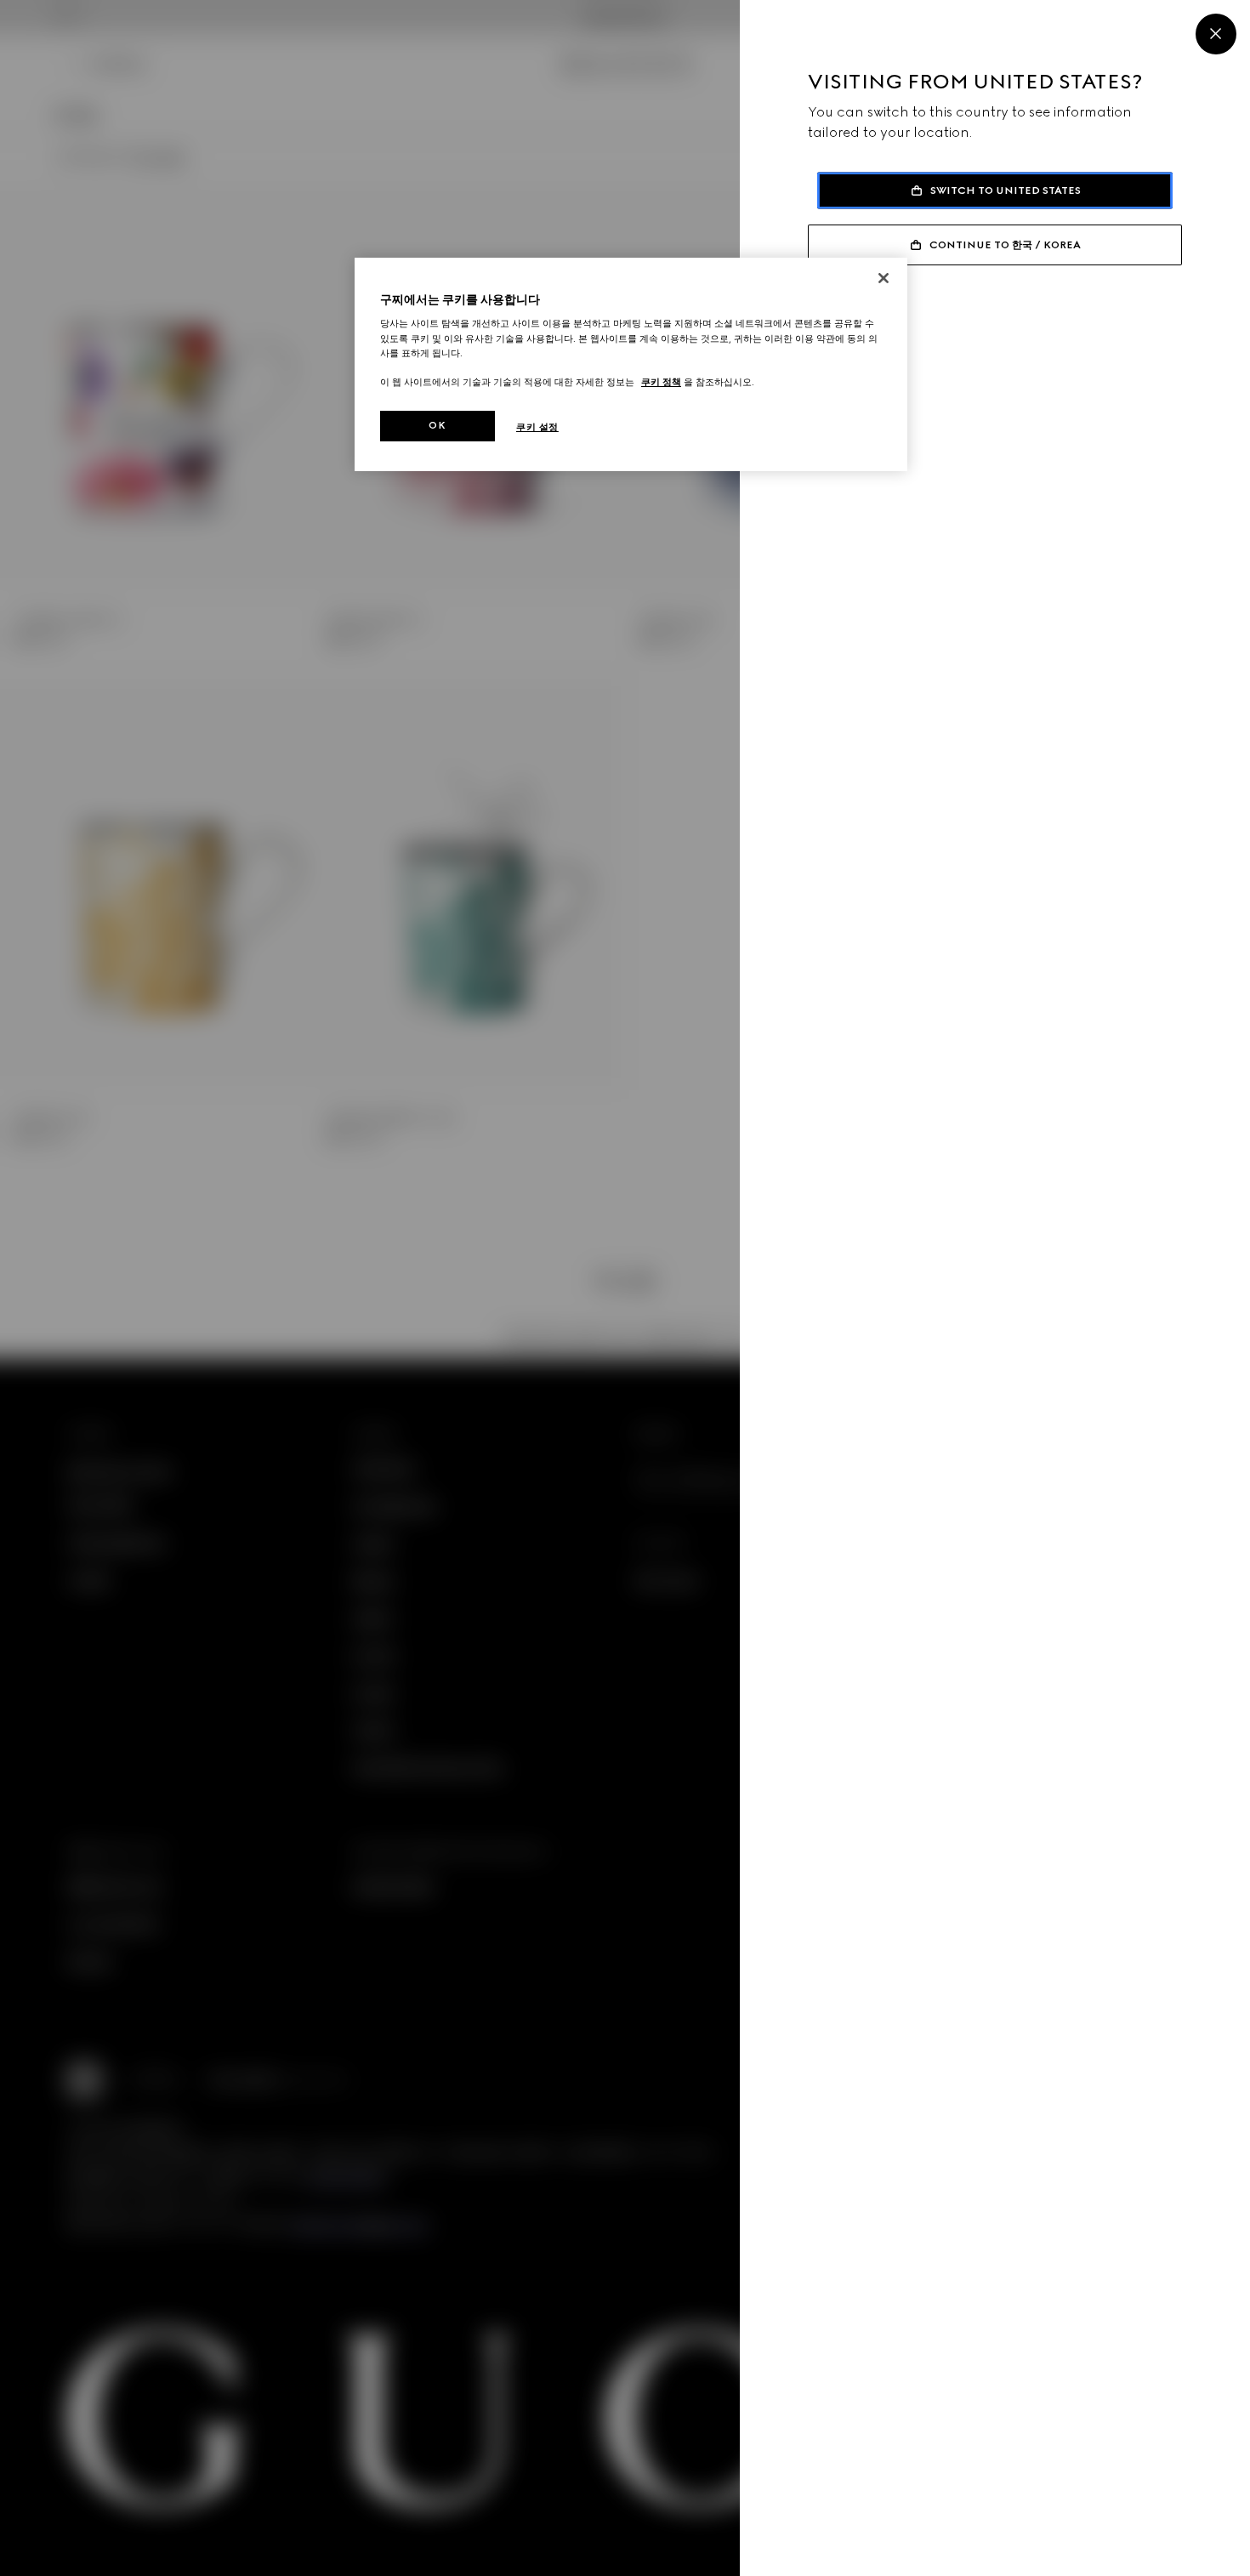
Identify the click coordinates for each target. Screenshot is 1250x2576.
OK (437, 425)
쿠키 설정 (537, 427)
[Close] (1216, 34)
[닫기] (884, 278)
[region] (631, 364)
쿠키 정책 (661, 382)
